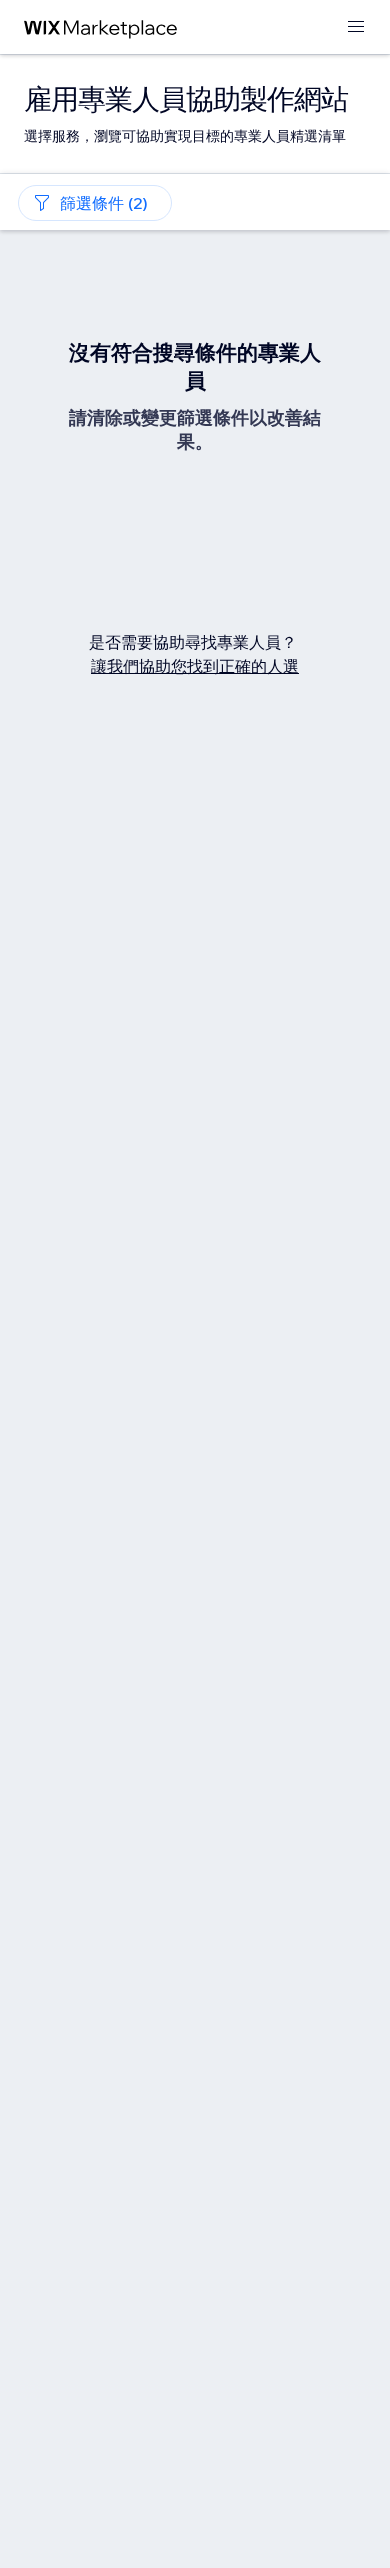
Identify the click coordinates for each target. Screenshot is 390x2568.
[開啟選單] (356, 27)
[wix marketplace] (101, 27)
